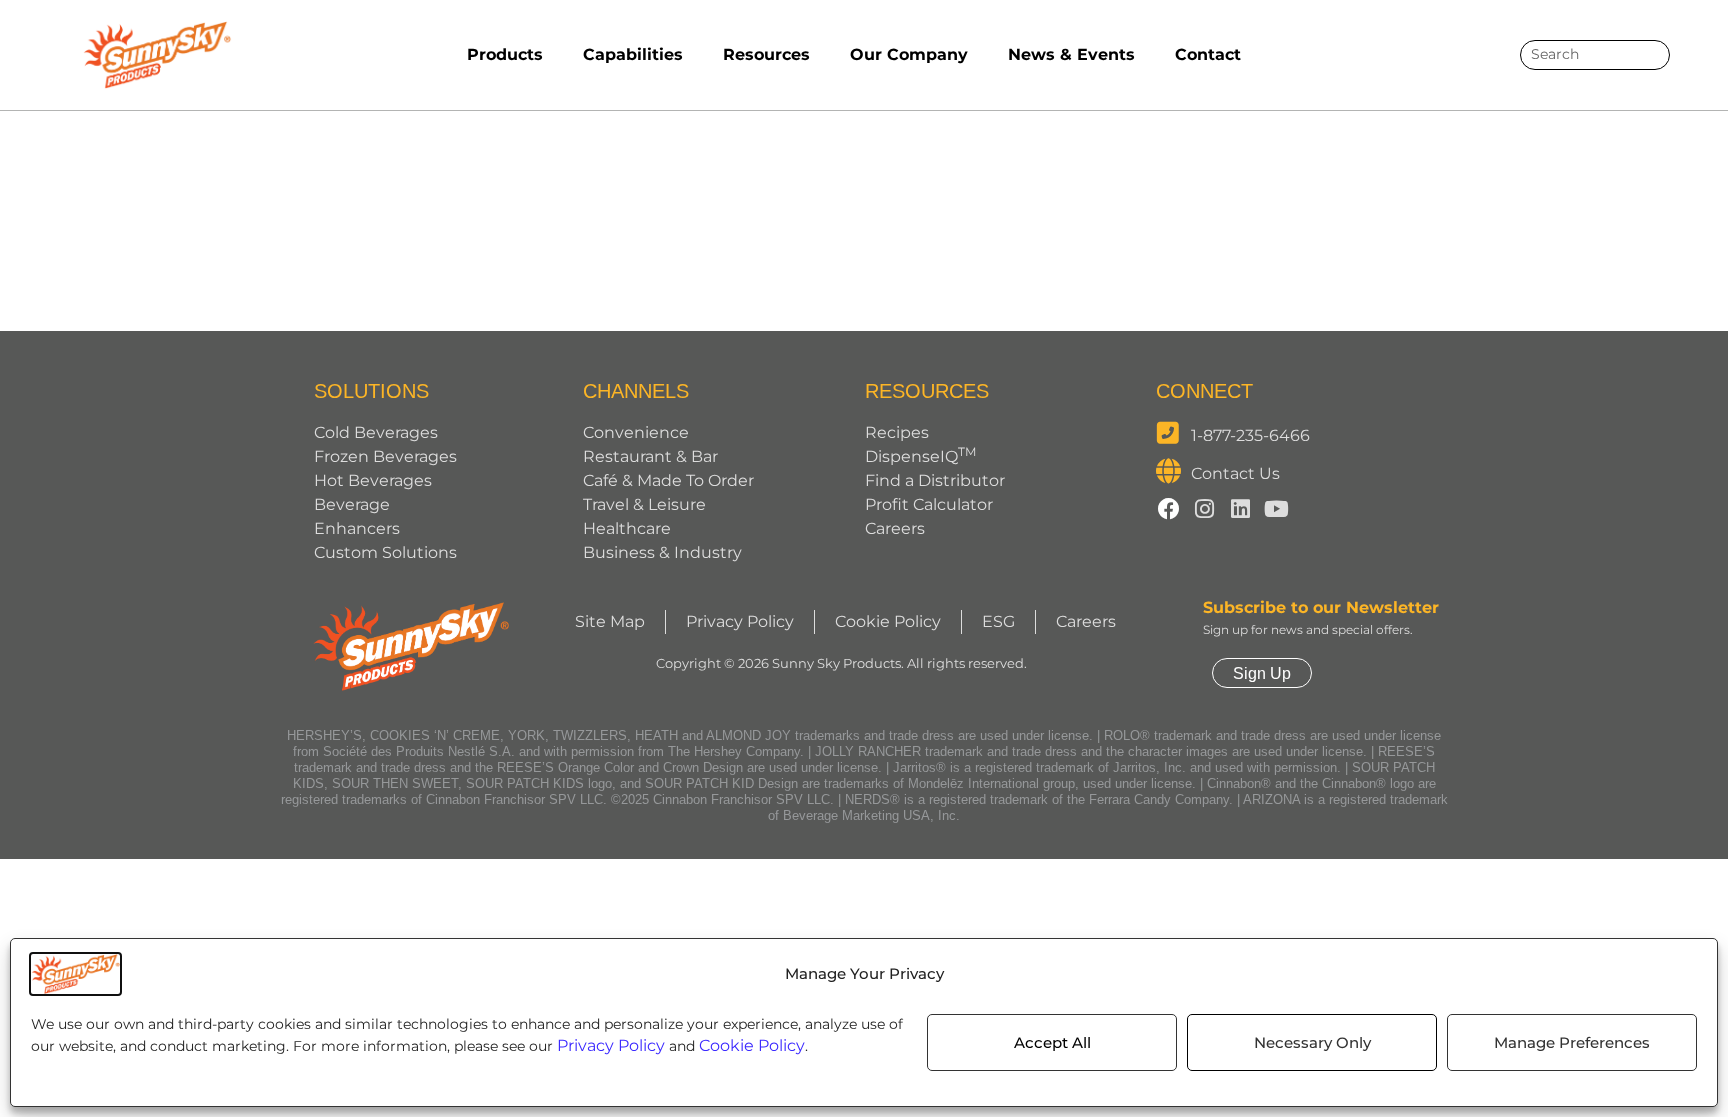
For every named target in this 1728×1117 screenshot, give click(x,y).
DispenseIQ (920, 456)
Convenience (636, 432)
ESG (998, 621)
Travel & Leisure (644, 504)
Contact (1208, 54)
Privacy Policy (611, 1045)
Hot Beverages (373, 480)
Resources (766, 54)
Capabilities (633, 54)
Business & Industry (662, 552)
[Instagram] (1205, 509)
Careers (895, 528)
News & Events (1071, 54)
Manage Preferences (1572, 1042)
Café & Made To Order (668, 480)
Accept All (1052, 1042)
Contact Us (1235, 473)
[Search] (1647, 55)
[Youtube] (1277, 509)
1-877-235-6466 (1250, 435)
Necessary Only (1312, 1042)
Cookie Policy (752, 1045)
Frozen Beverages (385, 456)
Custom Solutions (385, 552)
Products (505, 54)
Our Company (909, 54)
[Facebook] (1169, 509)
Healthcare (627, 528)
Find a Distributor (935, 480)
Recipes (897, 432)
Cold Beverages (376, 432)
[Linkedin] (1241, 509)
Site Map (610, 621)
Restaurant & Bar (650, 456)
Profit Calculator (929, 504)
